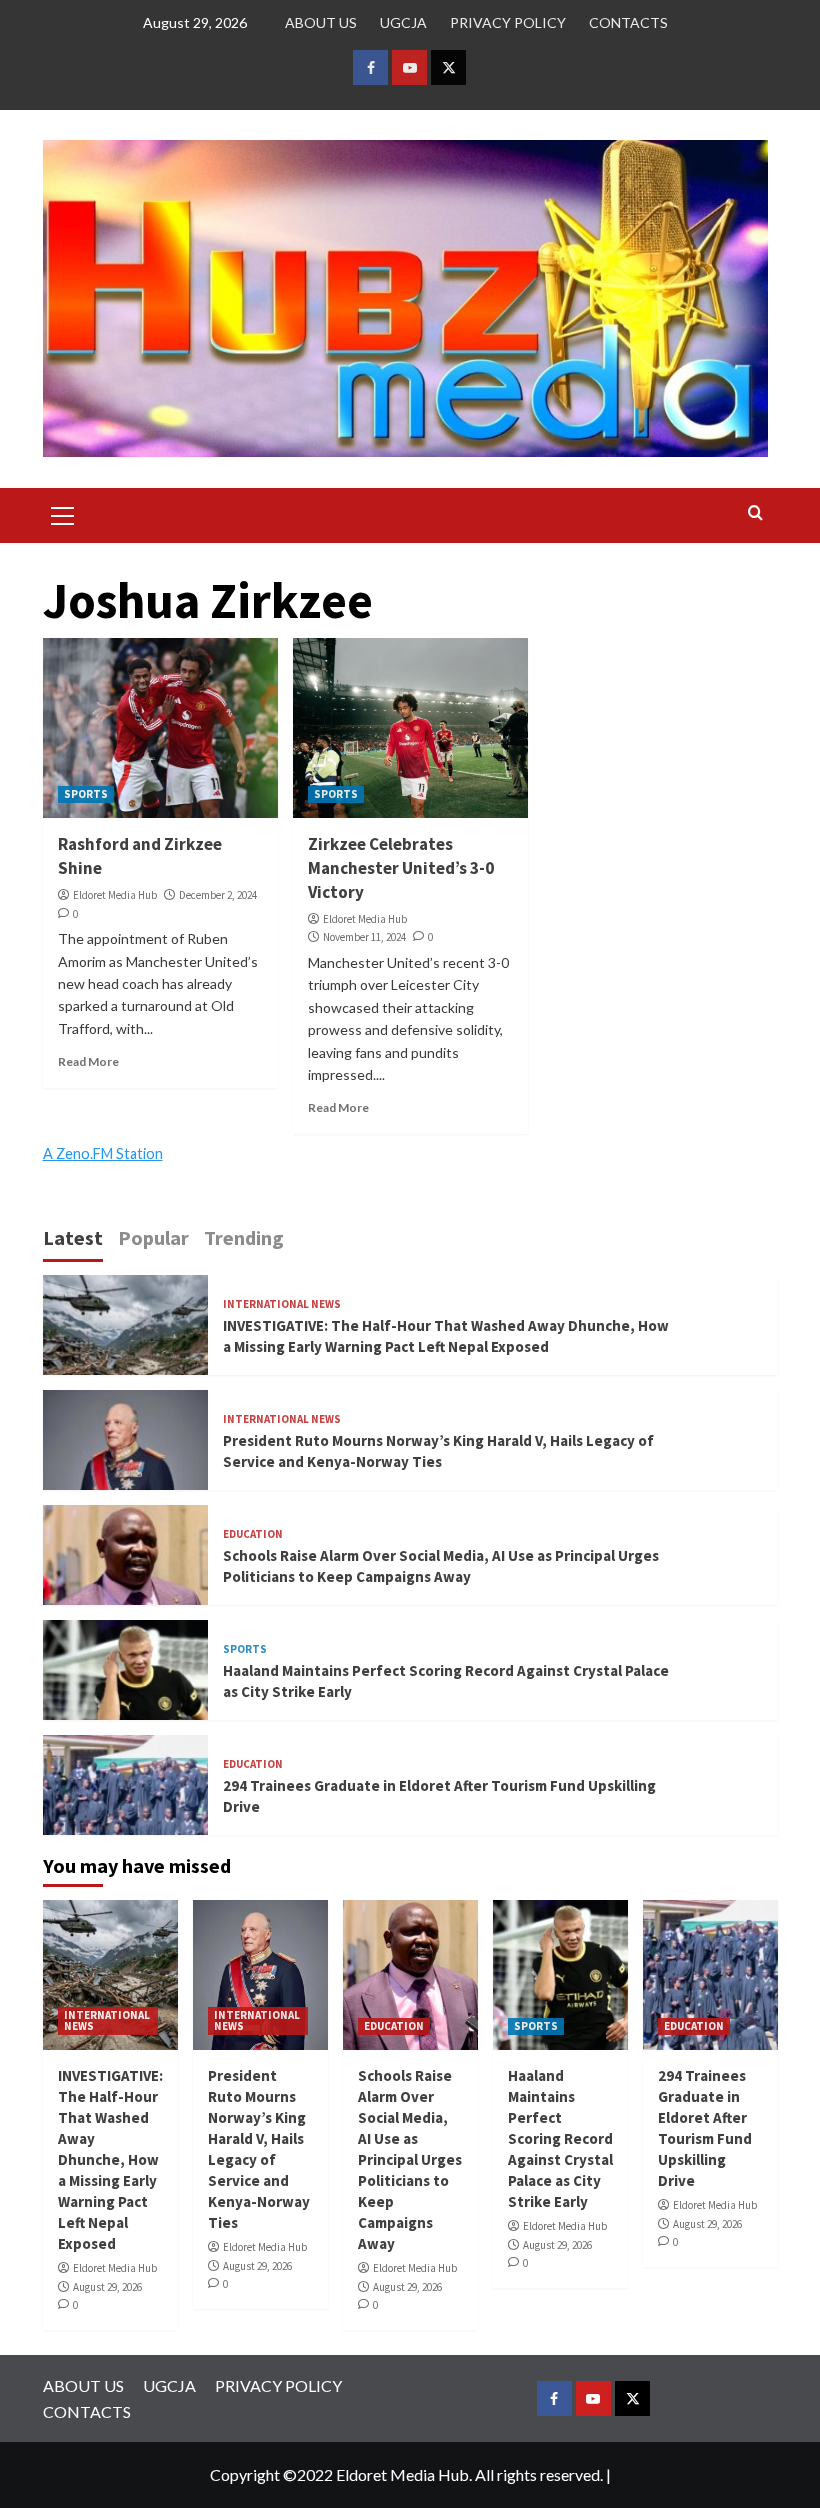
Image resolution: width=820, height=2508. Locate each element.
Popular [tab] (153, 1237)
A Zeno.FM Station (103, 1154)
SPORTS (86, 794)
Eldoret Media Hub (115, 895)
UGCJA (403, 22)
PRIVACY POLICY (508, 22)
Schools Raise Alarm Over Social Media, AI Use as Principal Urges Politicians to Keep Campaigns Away (410, 2159)
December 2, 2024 (218, 895)
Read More (88, 1061)
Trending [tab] (244, 1237)
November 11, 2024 (364, 937)
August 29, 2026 (107, 2287)
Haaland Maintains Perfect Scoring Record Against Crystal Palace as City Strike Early (560, 2138)
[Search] (755, 513)
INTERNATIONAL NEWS (282, 1304)
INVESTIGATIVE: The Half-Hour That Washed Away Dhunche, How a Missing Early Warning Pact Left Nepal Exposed (110, 2159)
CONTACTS (628, 22)
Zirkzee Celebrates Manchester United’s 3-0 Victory (401, 868)
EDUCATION (253, 1534)
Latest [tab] (73, 1237)
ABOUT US (321, 22)
